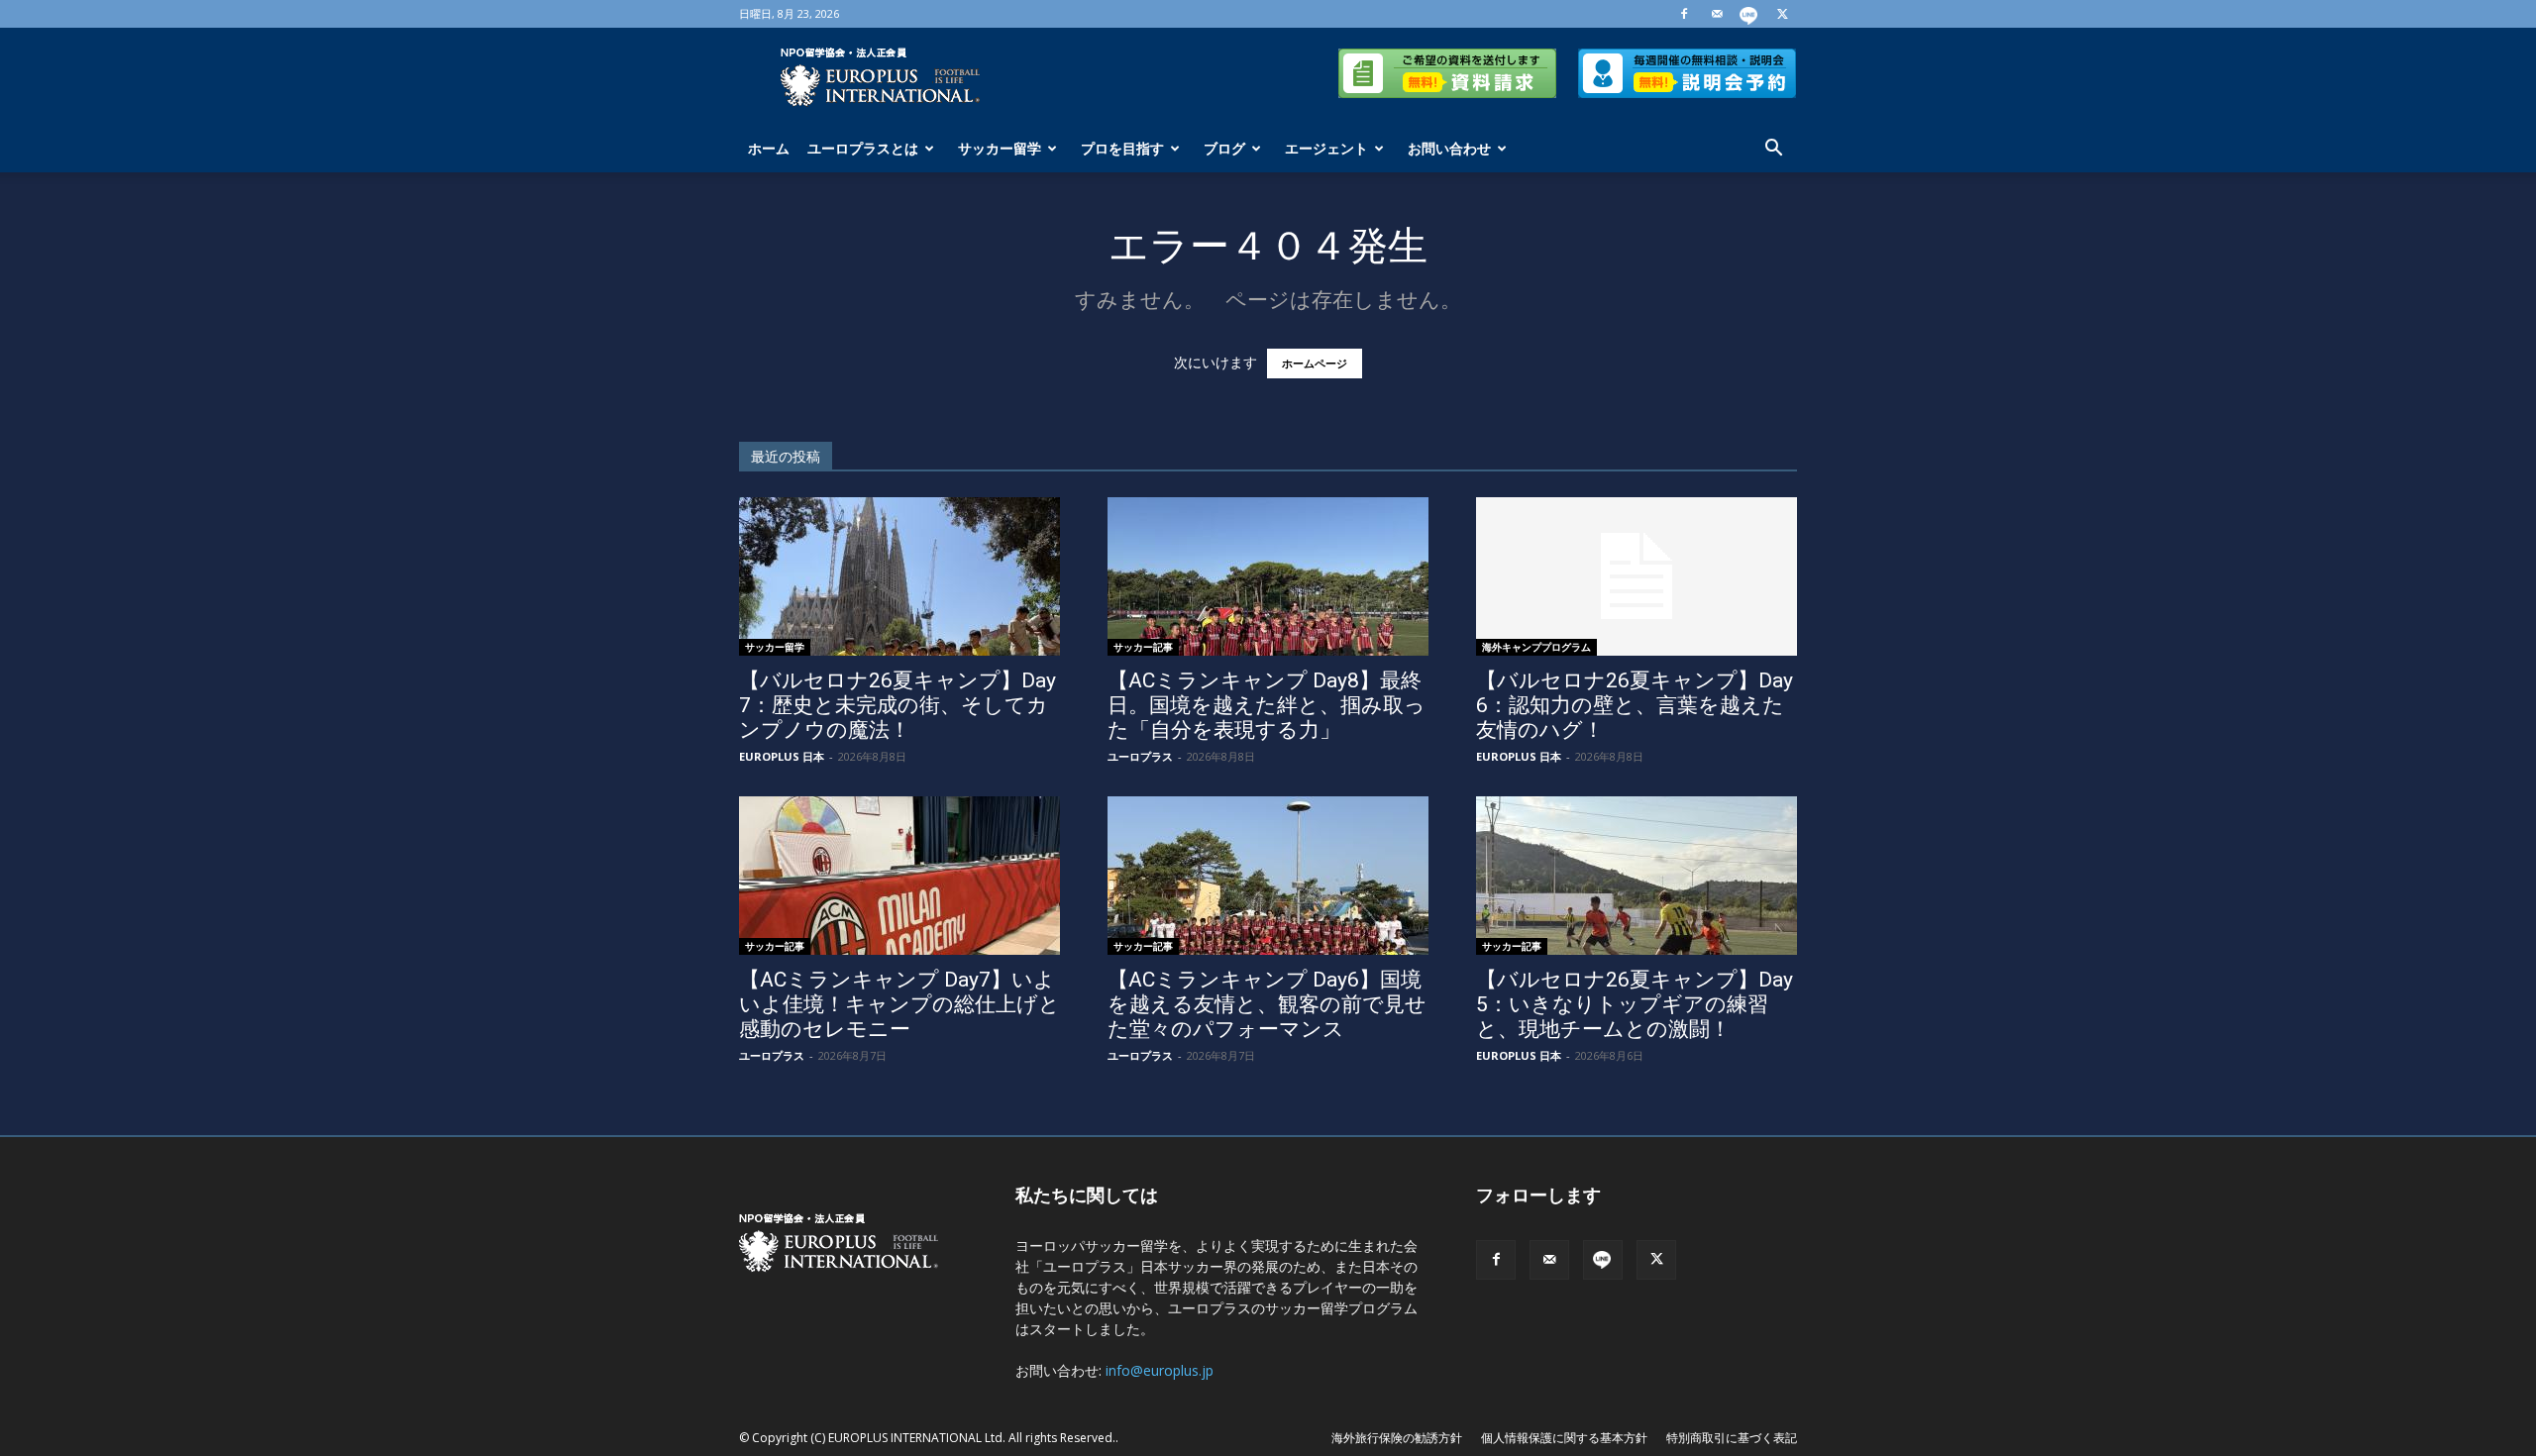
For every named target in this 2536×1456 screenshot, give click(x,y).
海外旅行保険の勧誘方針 (1397, 1438)
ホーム (769, 148)
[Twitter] (1782, 14)
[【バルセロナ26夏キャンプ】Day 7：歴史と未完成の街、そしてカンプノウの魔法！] (899, 576)
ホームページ (1315, 364)
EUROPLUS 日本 (782, 756)
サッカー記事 (1143, 647)
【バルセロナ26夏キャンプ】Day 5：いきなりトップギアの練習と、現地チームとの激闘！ (1635, 1004)
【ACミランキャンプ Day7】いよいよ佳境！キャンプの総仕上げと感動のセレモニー (899, 1004)
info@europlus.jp (1160, 1370)
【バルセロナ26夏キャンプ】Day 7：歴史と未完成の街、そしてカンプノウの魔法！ (898, 705)
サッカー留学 (1000, 148)
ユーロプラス (1140, 756)
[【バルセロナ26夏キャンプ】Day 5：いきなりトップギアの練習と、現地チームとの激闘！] (1637, 876)
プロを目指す (1122, 148)
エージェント (1326, 148)
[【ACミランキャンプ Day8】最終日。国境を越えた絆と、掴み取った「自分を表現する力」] (1268, 576)
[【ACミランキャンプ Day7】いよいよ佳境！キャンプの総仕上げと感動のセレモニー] (899, 876)
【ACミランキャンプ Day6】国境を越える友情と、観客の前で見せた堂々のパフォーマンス (1267, 1004)
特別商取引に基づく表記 (1732, 1438)
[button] (1773, 150)
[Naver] (1749, 14)
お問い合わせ (1449, 148)
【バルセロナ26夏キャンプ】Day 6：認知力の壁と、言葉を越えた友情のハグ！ (1635, 705)
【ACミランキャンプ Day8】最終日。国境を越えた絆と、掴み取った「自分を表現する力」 (1267, 705)
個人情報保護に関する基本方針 (1564, 1438)
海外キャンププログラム (1536, 647)
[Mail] (1717, 14)
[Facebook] (1684, 14)
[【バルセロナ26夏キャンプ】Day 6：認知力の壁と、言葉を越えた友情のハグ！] (1637, 576)
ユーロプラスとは (863, 148)
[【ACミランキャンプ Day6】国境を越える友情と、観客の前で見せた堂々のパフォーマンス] (1268, 876)
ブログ (1224, 148)
